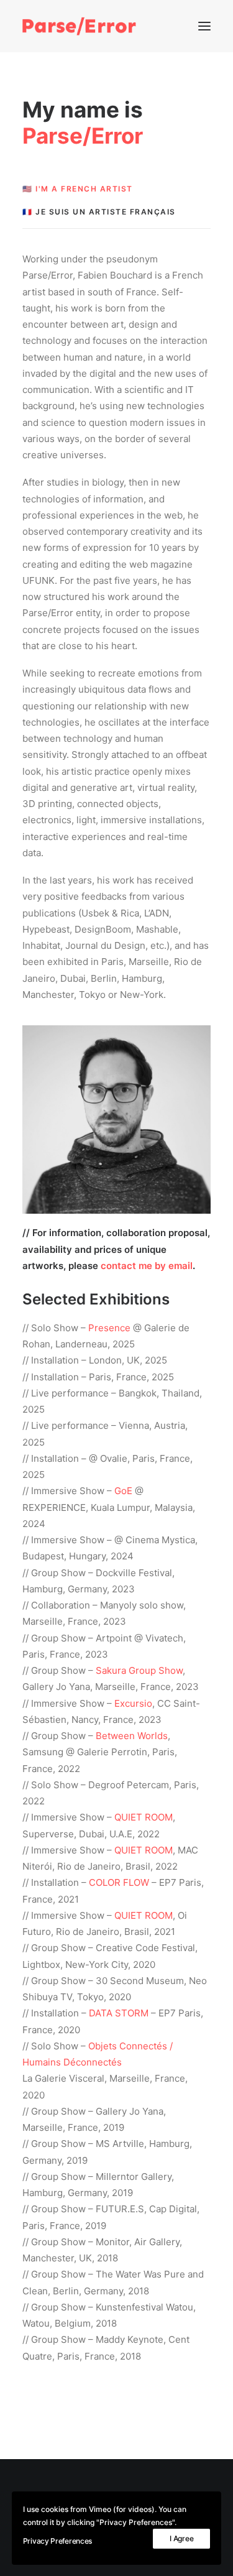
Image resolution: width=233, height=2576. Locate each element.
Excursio (133, 1703)
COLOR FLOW (119, 1882)
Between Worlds (132, 1736)
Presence (109, 1328)
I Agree (181, 2538)
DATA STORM (119, 2013)
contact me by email (147, 1266)
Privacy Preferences (57, 2541)
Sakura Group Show (139, 1670)
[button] (204, 26)
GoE (123, 1491)
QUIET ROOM (144, 1817)
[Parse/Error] (79, 26)
